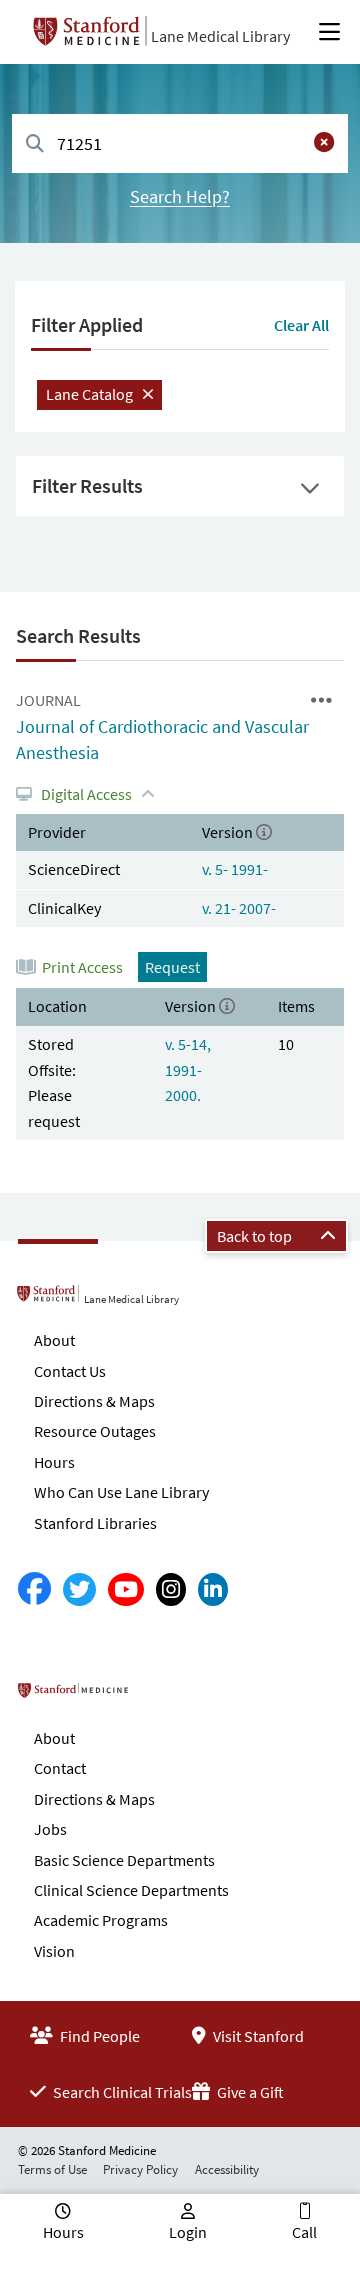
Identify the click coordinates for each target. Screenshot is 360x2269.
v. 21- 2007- (239, 908)
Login (188, 2232)
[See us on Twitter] (79, 1589)
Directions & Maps (94, 1401)
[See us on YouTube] (126, 1589)
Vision (54, 1951)
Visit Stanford (257, 2036)
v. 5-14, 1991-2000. (188, 1069)
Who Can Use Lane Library (121, 1492)
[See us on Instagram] (171, 1589)
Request (172, 967)
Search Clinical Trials (121, 2092)
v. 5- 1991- (235, 869)
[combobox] (180, 143)
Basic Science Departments (124, 1860)
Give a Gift (249, 2092)
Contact (60, 1768)
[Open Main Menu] (329, 32)
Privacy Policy (140, 2169)
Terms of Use (52, 2169)
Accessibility (227, 2169)
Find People (98, 2036)
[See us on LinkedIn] (213, 1589)
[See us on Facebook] (34, 1589)
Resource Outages (95, 1431)
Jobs (50, 1829)
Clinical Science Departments (131, 1890)
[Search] (35, 144)
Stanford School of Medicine (153, 1697)
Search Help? (180, 196)
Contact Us (70, 1371)
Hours (54, 1462)
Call (304, 2232)
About (54, 1340)
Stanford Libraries (95, 1523)
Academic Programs (101, 1920)
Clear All (301, 325)
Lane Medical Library (220, 36)
